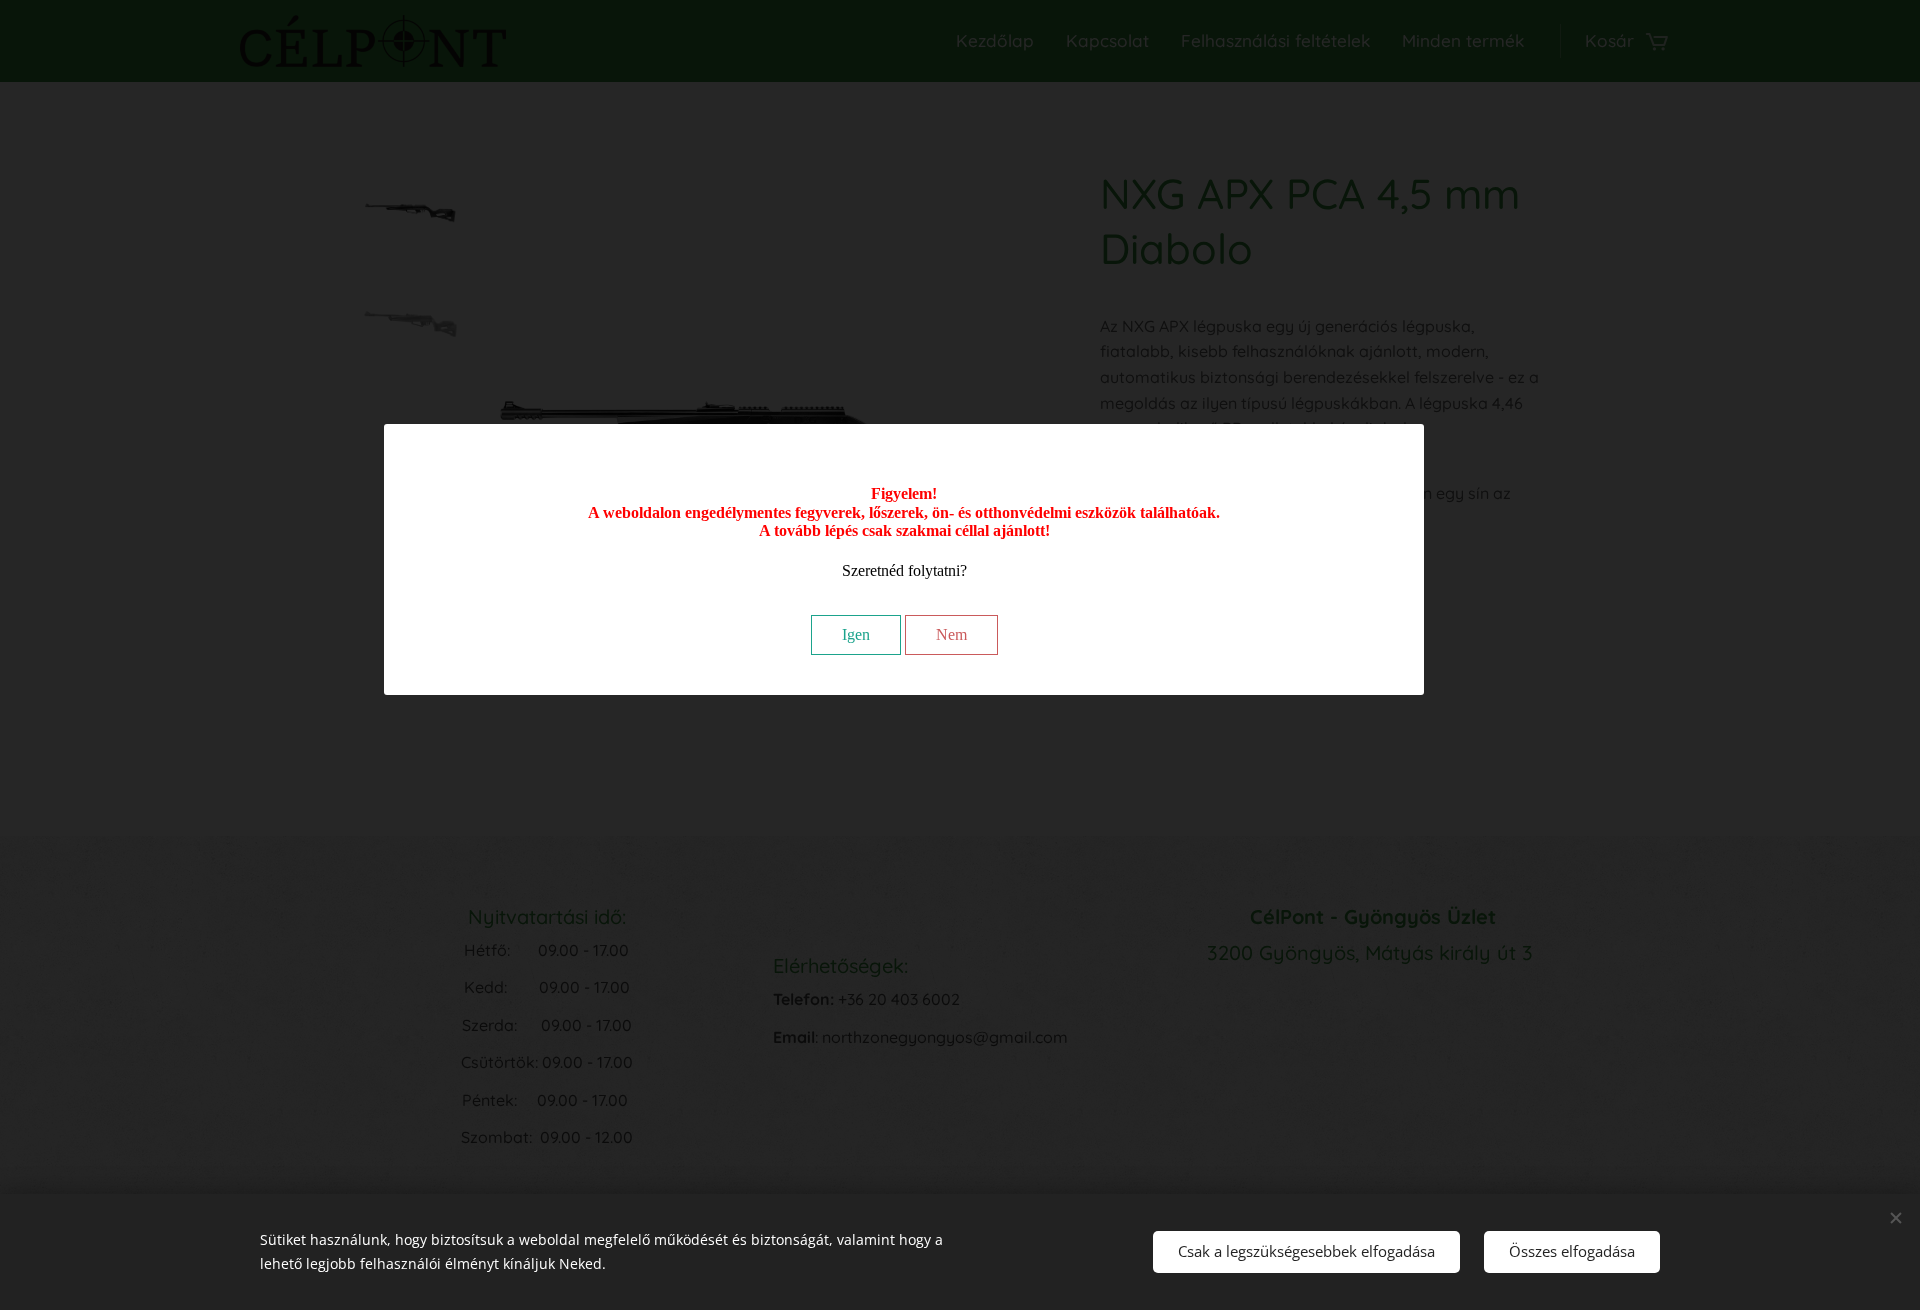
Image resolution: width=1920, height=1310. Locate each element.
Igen (856, 634)
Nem (951, 634)
